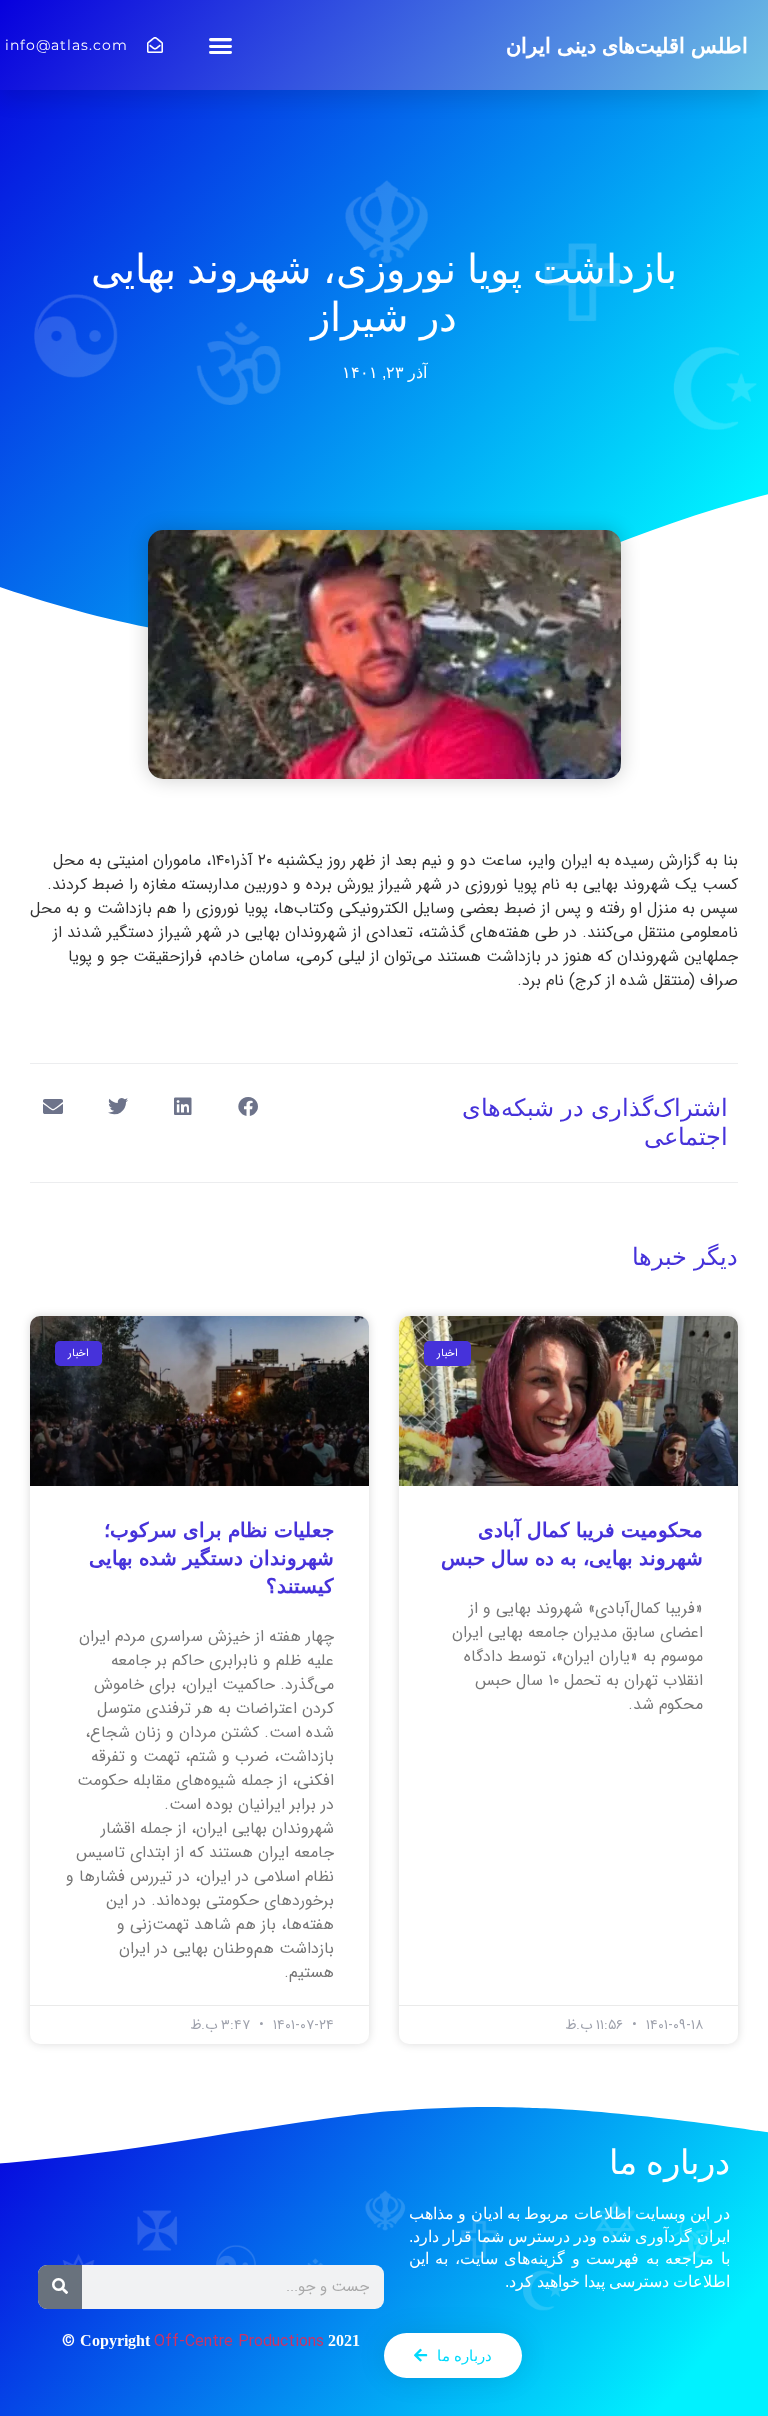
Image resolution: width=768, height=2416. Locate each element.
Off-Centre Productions (239, 2341)
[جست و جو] (60, 2287)
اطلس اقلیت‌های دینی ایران (627, 45)
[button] (221, 45)
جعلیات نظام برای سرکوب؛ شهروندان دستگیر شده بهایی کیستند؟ (211, 1558)
